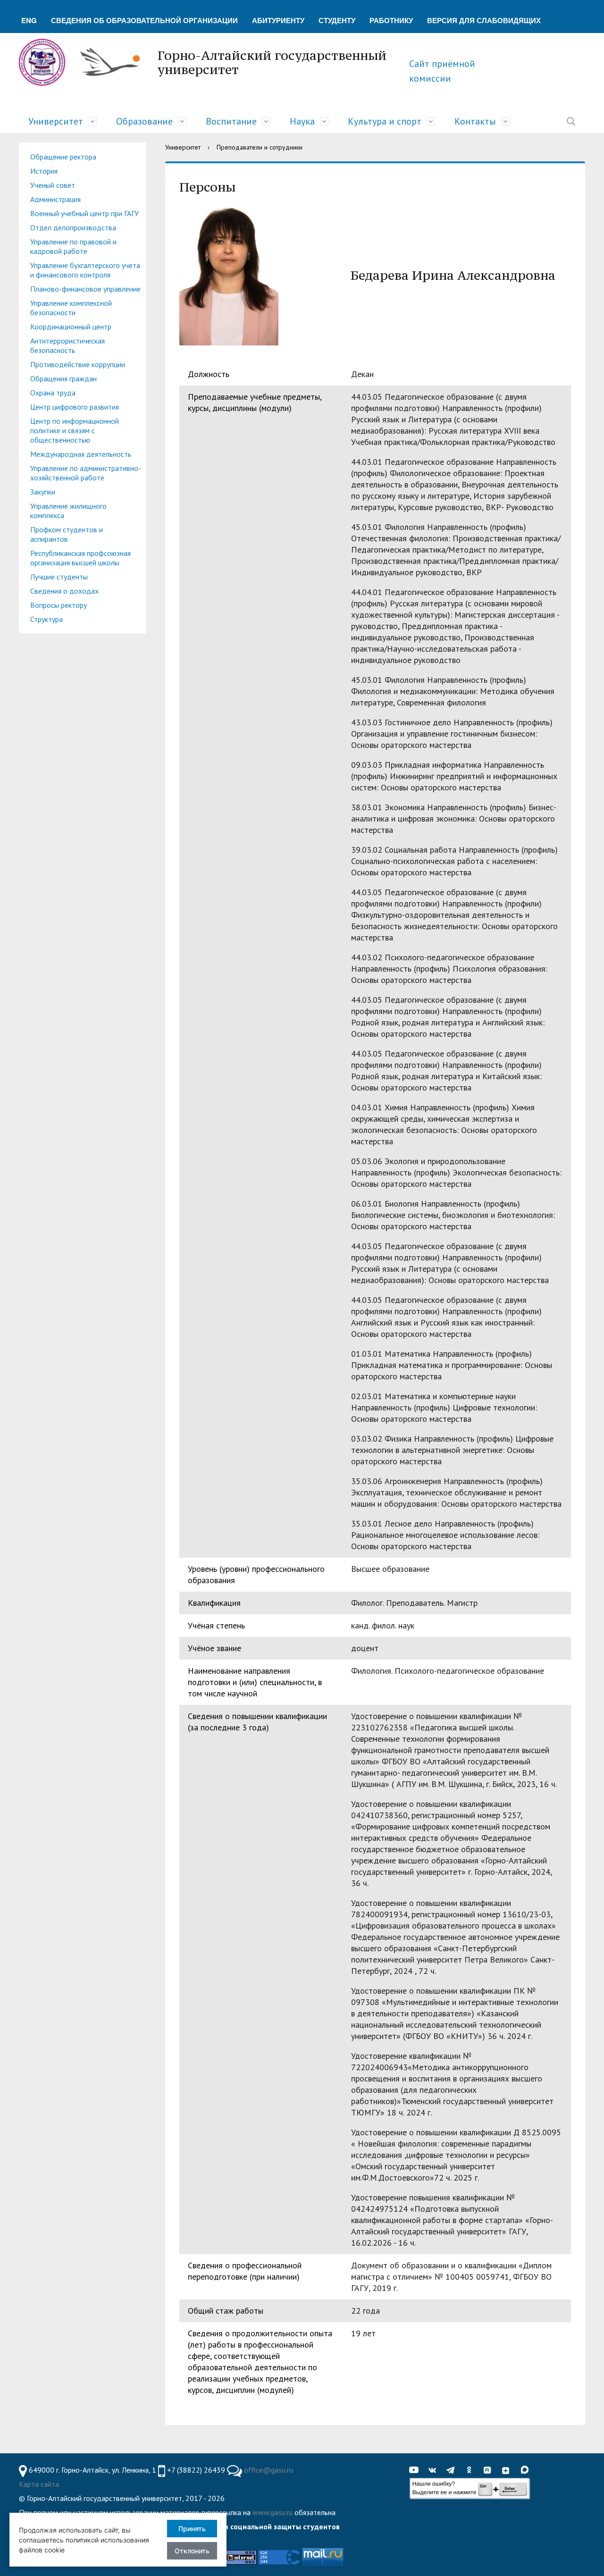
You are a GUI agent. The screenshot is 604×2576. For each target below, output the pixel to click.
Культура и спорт (385, 121)
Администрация (55, 199)
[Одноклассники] (471, 2470)
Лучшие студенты (59, 577)
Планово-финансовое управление (85, 289)
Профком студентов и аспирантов (67, 534)
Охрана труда (53, 393)
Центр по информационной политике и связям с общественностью (75, 430)
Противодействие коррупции (78, 364)
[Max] (527, 2470)
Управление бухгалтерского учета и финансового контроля (85, 270)
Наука (302, 121)
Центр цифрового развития (75, 407)
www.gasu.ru (273, 2512)
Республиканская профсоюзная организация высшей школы (80, 558)
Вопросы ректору (59, 605)
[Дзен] (508, 2470)
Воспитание (231, 121)
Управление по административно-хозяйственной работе (86, 473)
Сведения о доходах (64, 591)
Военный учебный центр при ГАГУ (84, 213)
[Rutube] (490, 2470)
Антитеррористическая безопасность (67, 345)
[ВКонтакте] (435, 2470)
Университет (56, 121)
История (44, 171)
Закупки (43, 492)
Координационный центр (71, 327)
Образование (144, 121)
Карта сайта (39, 2484)
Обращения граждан (63, 378)
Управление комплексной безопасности (71, 308)
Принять (192, 2529)
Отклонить (192, 2551)
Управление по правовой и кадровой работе (73, 246)
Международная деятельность (81, 454)
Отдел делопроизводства (73, 227)
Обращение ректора (63, 157)
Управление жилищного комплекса (68, 511)
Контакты (475, 121)
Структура (46, 619)
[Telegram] (453, 2470)
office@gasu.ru (268, 2470)
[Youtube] (416, 2470)
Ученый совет (53, 185)
